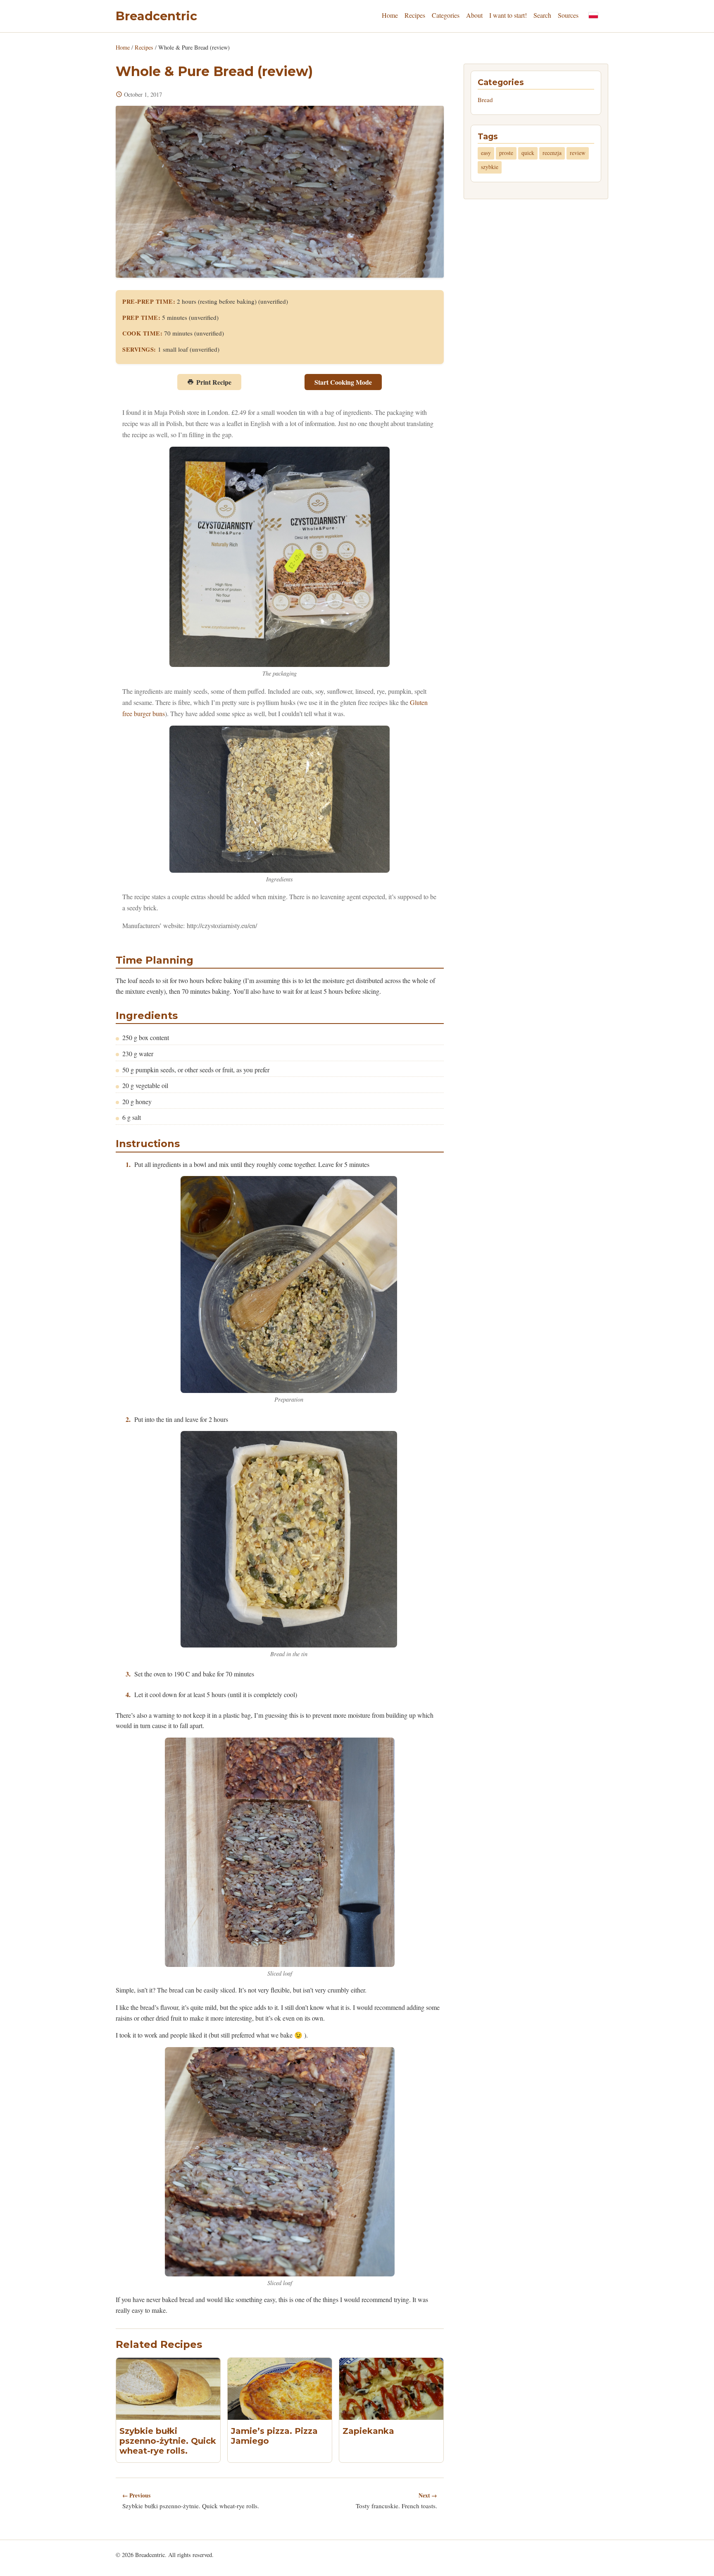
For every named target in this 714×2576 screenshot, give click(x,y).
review (578, 153)
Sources (568, 15)
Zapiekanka (368, 2431)
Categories (446, 15)
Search (542, 15)
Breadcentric (156, 16)
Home (390, 15)
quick (528, 153)
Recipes (415, 15)
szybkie (490, 167)
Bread (485, 100)
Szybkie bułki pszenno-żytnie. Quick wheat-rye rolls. (168, 2441)
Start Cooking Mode (343, 382)
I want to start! (508, 15)
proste (506, 153)
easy (486, 153)
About (474, 15)
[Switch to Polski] (593, 15)
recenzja (552, 153)
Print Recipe (214, 382)
